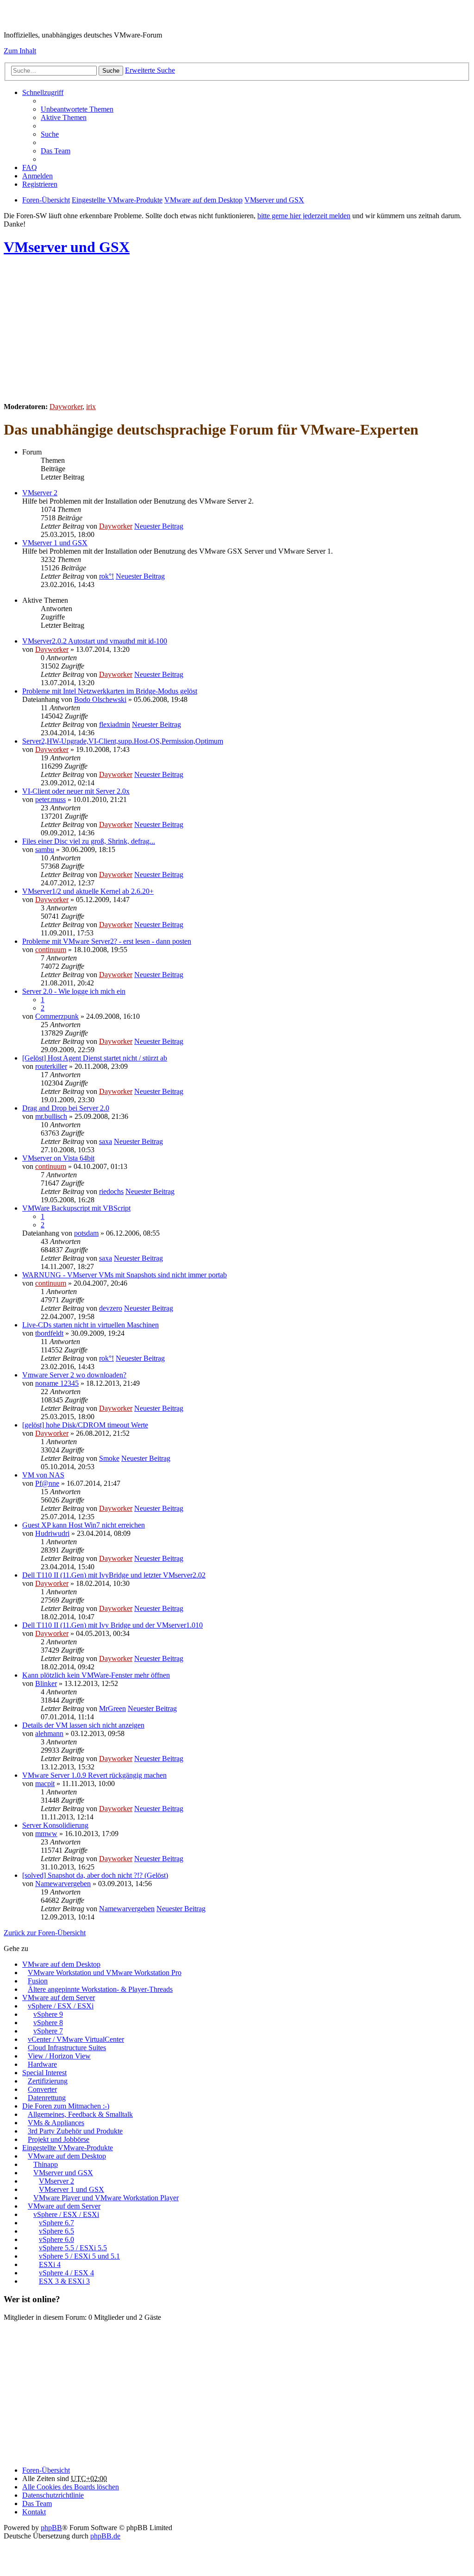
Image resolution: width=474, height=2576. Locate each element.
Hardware (42, 2064)
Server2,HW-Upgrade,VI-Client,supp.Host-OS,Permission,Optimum (123, 741)
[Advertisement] (237, 330)
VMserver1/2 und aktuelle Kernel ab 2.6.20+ (88, 891)
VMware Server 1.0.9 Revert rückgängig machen (94, 1775)
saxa (106, 1141)
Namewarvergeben (63, 1884)
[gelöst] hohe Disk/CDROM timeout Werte (85, 1425)
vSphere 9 (48, 2014)
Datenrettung (47, 2098)
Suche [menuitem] (50, 134)
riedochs (111, 1191)
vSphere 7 (48, 2031)
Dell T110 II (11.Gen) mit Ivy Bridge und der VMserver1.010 (112, 1625)
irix (91, 407)
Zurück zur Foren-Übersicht (45, 1933)
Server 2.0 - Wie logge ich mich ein (74, 991)
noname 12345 (57, 1383)
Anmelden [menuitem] (37, 176)
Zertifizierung (48, 2081)
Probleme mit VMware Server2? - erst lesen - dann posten (107, 941)
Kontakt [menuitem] (34, 2512)
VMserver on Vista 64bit (58, 1158)
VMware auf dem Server (59, 1998)
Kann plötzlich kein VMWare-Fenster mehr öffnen (96, 1675)
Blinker (46, 1683)
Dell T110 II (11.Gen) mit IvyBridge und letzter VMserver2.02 (114, 1575)
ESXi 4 (50, 2264)
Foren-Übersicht (46, 2470)
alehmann (49, 1733)
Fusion (38, 1981)
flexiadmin (115, 724)
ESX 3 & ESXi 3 (64, 2281)
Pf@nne (47, 1483)
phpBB (51, 2528)
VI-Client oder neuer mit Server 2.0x (76, 791)
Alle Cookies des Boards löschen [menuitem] (71, 2487)
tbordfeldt (49, 1333)
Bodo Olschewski (100, 699)
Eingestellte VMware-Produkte (68, 2148)
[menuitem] (53, 2495)
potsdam (86, 1233)
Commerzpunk (57, 1016)
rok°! (106, 576)
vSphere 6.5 (56, 2231)
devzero (111, 1308)
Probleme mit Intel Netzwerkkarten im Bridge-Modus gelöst (110, 691)
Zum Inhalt (20, 51)
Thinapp (46, 2164)
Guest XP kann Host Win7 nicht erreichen (84, 1525)
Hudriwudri (52, 1533)
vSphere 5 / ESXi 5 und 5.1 (79, 2256)
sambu (45, 849)
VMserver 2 (40, 493)
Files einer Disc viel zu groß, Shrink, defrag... (89, 841)
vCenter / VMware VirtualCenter (76, 2039)
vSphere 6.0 (56, 2239)
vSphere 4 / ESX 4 (66, 2273)
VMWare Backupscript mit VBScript (76, 1208)
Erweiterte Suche (150, 70)
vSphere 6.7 (56, 2223)
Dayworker (66, 407)
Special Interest (44, 2073)
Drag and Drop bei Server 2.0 (66, 1108)
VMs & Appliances (56, 2123)
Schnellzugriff (43, 92)
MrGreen (112, 1708)
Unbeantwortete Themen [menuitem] (77, 109)
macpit (45, 1784)
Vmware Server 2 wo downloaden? (74, 1375)
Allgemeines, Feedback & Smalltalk (80, 2114)
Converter (42, 2089)
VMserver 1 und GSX (55, 543)
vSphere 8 (48, 2023)
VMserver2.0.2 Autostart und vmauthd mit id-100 (95, 641)
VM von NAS (43, 1475)
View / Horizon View (59, 2056)
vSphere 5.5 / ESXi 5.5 (73, 2248)
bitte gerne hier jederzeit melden (304, 216)
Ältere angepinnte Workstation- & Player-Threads (100, 1989)
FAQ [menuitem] (30, 167)
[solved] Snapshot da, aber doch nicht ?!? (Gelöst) (95, 1875)
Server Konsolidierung (55, 1825)
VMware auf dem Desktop (61, 1964)
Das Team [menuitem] (56, 151)
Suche (111, 71)
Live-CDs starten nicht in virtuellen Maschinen (90, 1325)
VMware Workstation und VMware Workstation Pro (105, 1973)
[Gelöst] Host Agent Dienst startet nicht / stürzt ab (95, 1058)
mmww (46, 1834)
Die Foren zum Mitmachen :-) (66, 2106)
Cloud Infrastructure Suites (67, 2048)
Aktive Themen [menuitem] (64, 117)
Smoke (109, 1458)
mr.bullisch (51, 1116)
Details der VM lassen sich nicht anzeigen (83, 1725)
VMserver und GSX (67, 247)
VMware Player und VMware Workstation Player (106, 2198)
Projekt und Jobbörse (59, 2139)
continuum (51, 950)
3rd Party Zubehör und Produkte (75, 2131)
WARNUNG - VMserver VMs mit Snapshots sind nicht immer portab (125, 1275)
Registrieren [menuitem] (40, 184)
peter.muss (50, 799)
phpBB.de (105, 2536)
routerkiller (51, 1066)
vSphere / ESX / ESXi (61, 2006)
